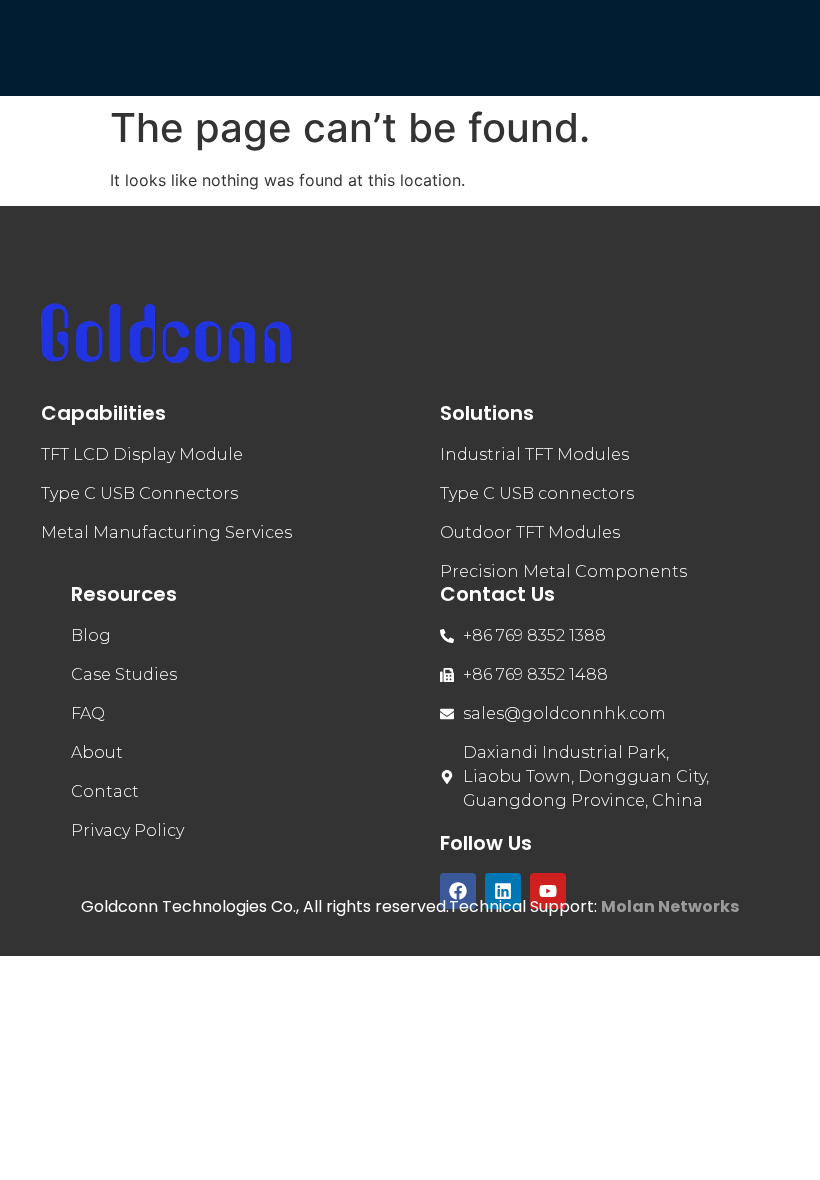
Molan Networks (670, 906)
